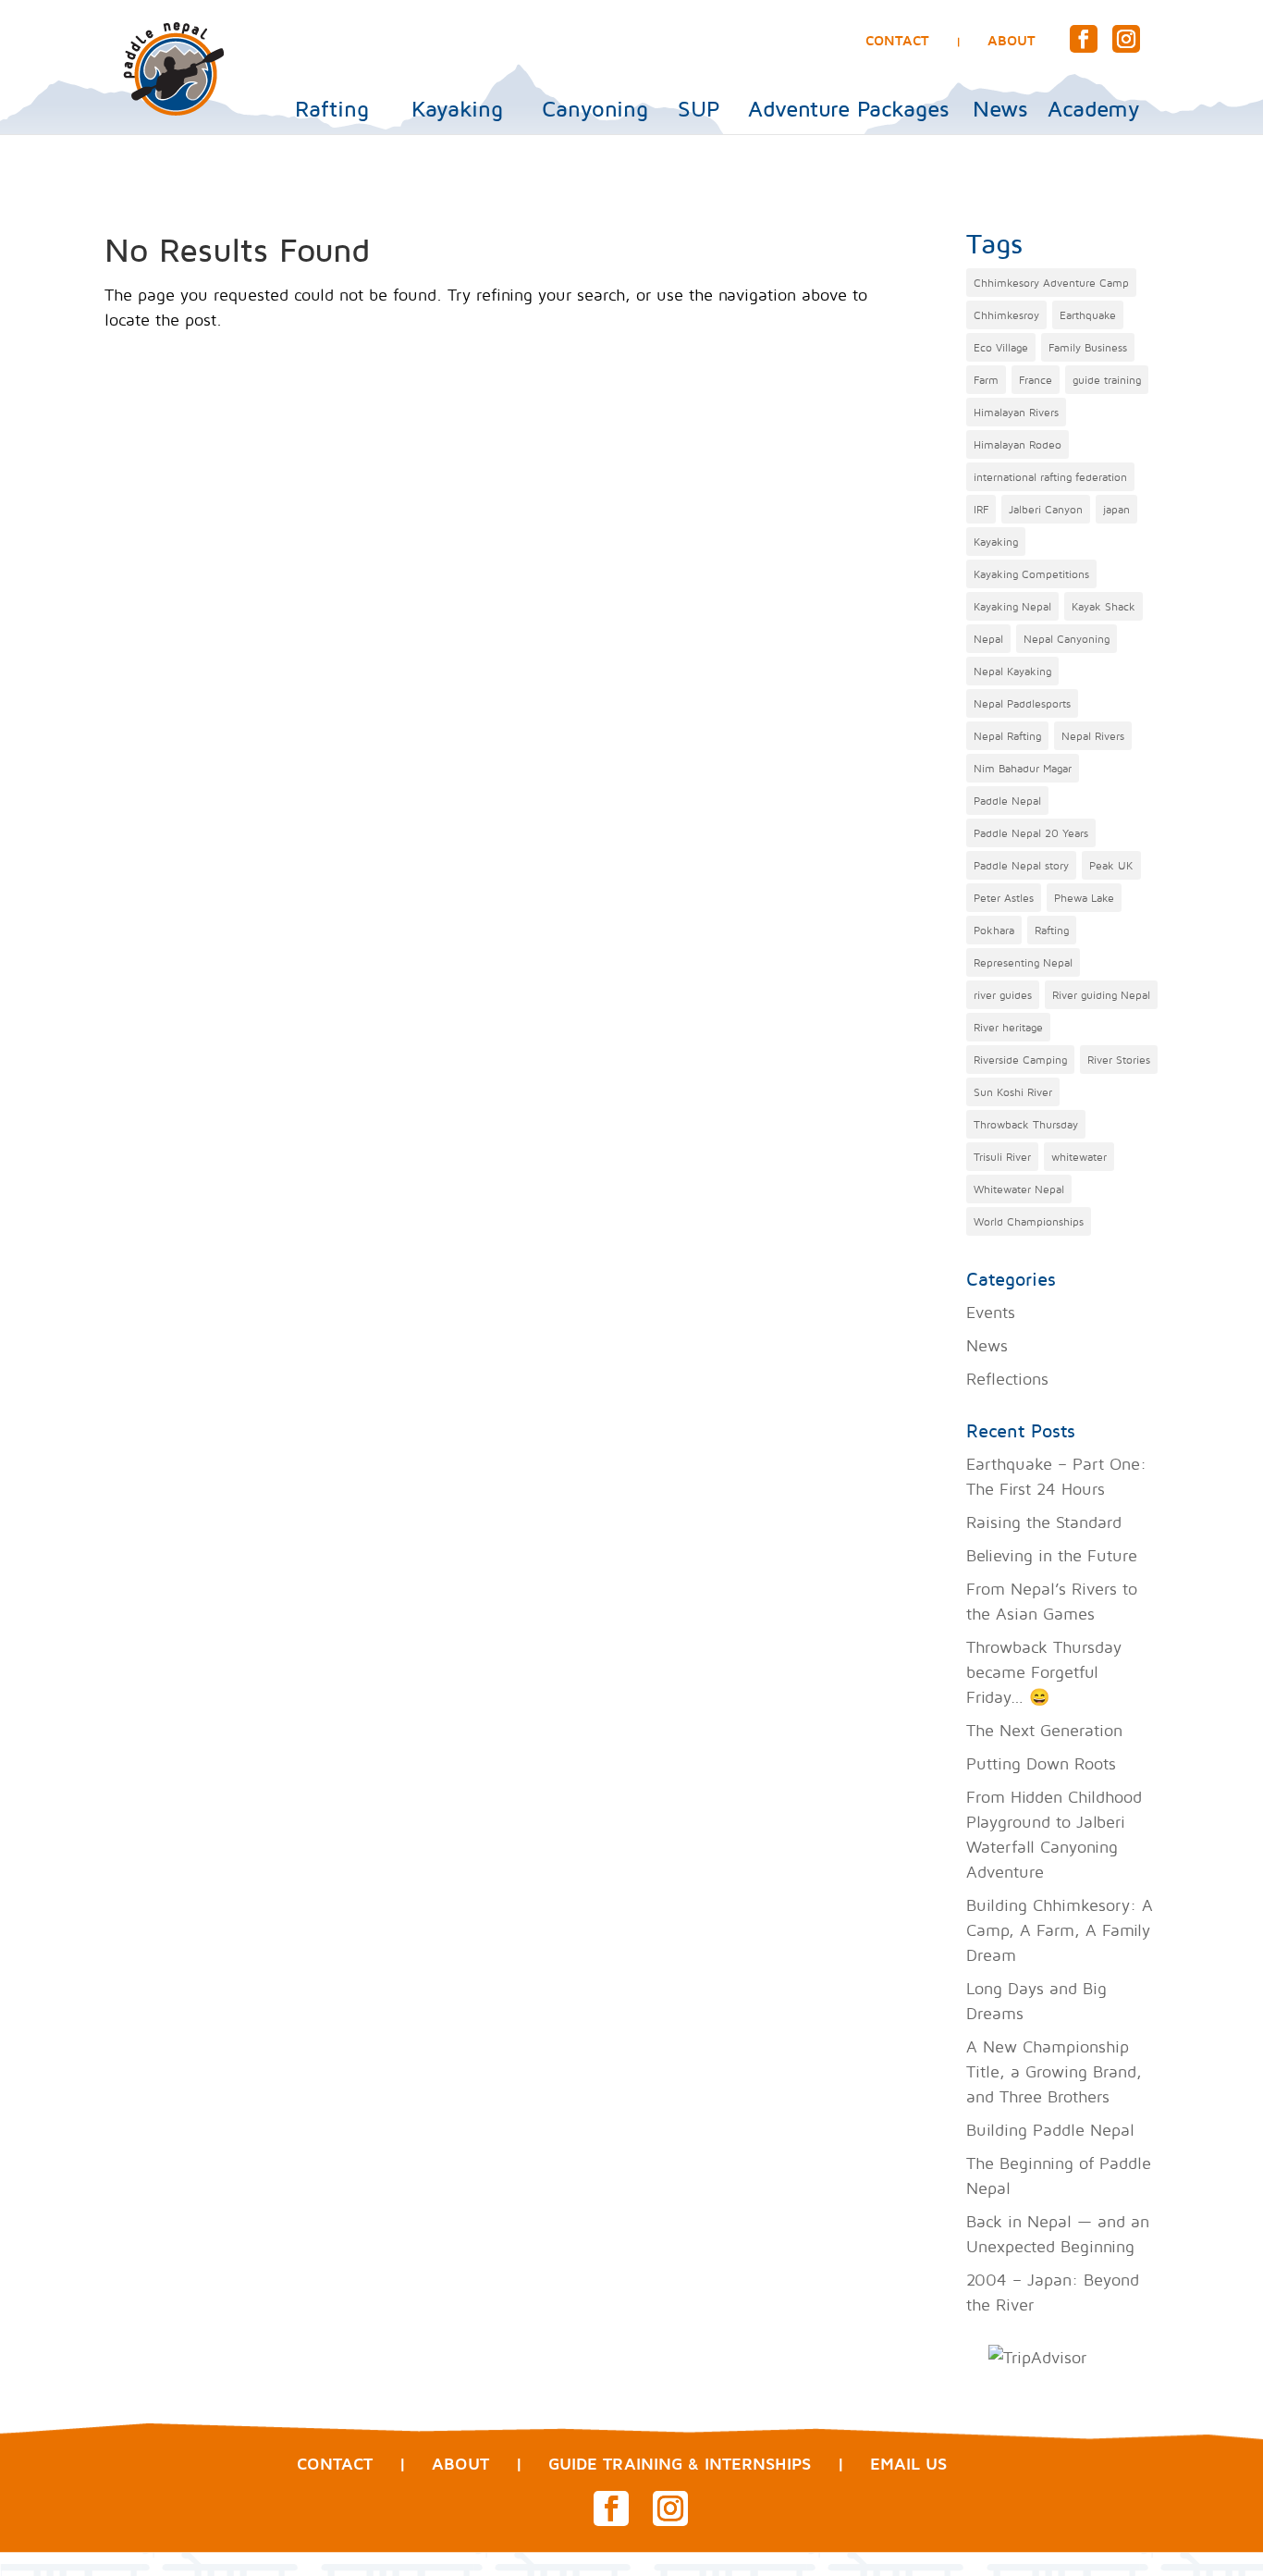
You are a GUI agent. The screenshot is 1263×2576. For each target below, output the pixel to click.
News (1000, 109)
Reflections (1007, 1379)
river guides (1003, 995)
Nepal (988, 639)
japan (1116, 509)
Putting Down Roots (1041, 1763)
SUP (699, 109)
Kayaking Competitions (1031, 574)
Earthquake (1088, 315)
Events (991, 1312)
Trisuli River (1002, 1157)
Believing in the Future (1052, 1555)
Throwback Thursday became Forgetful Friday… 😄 (1044, 1672)
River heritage (1008, 1027)
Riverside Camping (1020, 1060)
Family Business (1088, 347)
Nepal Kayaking (1012, 671)
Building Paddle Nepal (1050, 2130)
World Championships (1029, 1221)
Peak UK (1111, 865)
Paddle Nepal (1007, 801)
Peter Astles (1004, 898)
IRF (981, 509)
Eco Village (1001, 347)
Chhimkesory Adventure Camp (1051, 283)
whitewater (1079, 1157)
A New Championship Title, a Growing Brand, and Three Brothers (1054, 2071)
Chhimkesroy (1006, 315)
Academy (1094, 109)
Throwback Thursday (1026, 1124)
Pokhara (994, 930)
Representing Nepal (1023, 962)
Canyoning (595, 109)
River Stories (1119, 1060)
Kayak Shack (1104, 606)
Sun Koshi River (1013, 1092)
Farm (986, 380)
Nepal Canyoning (1067, 639)
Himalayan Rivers (1016, 412)
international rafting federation (1050, 477)
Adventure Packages (848, 109)
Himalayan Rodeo (1018, 444)
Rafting (332, 109)
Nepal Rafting (1007, 736)
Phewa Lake (1084, 898)
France (1036, 380)
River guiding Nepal (1101, 995)
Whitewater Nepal (1019, 1189)
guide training (1107, 380)
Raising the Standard (1044, 1522)
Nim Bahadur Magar (1023, 768)
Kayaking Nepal (1012, 606)
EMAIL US (908, 2464)
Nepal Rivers (1093, 736)
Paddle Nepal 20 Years (1031, 833)
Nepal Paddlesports (1022, 703)
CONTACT (897, 40)
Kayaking (457, 109)
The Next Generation (1044, 1730)
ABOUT (1012, 40)
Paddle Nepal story (1021, 865)
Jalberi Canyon (1046, 509)
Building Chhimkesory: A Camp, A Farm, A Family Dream (1060, 1930)
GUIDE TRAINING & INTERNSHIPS (680, 2464)
